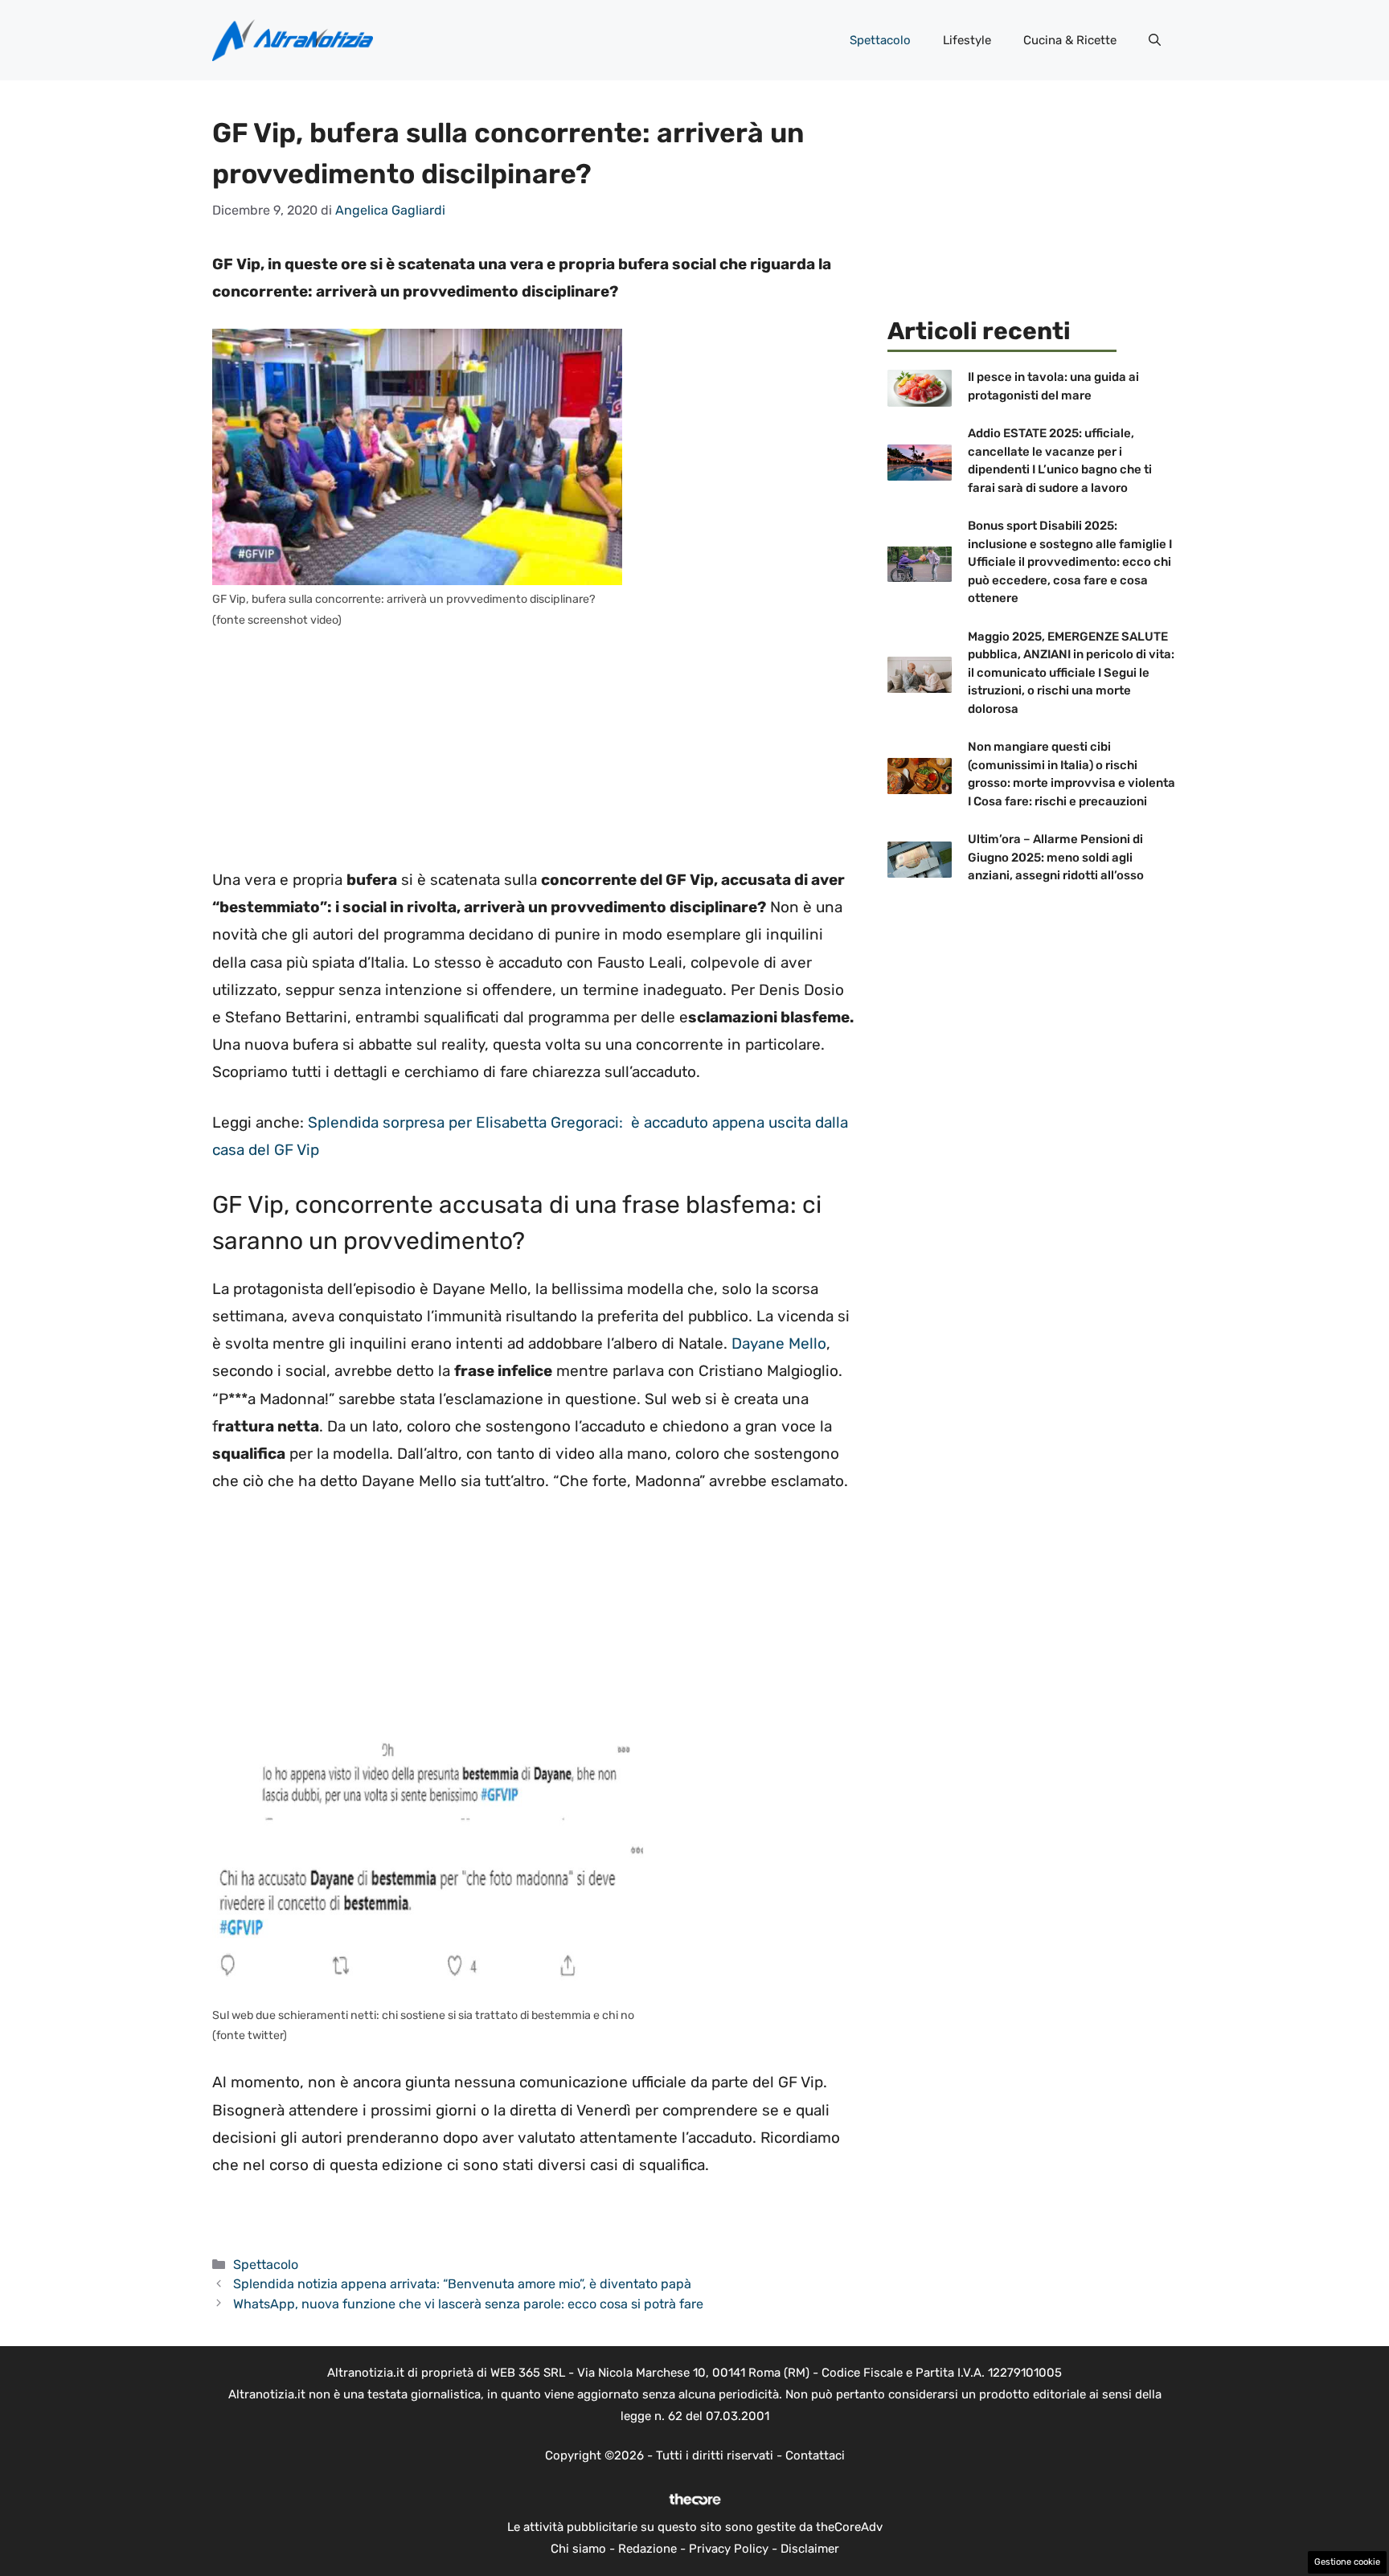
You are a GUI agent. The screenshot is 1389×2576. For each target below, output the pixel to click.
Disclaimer (810, 2549)
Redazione (647, 2549)
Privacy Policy (729, 2549)
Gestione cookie (1347, 2562)
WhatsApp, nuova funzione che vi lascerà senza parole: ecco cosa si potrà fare (468, 2304)
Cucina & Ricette (1070, 40)
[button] (1155, 40)
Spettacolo (880, 40)
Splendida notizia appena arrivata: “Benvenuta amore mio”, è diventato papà (462, 2284)
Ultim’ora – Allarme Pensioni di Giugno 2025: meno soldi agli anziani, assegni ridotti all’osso (1056, 857)
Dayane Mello (779, 1343)
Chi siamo (578, 2549)
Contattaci (815, 2455)
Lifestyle (967, 40)
